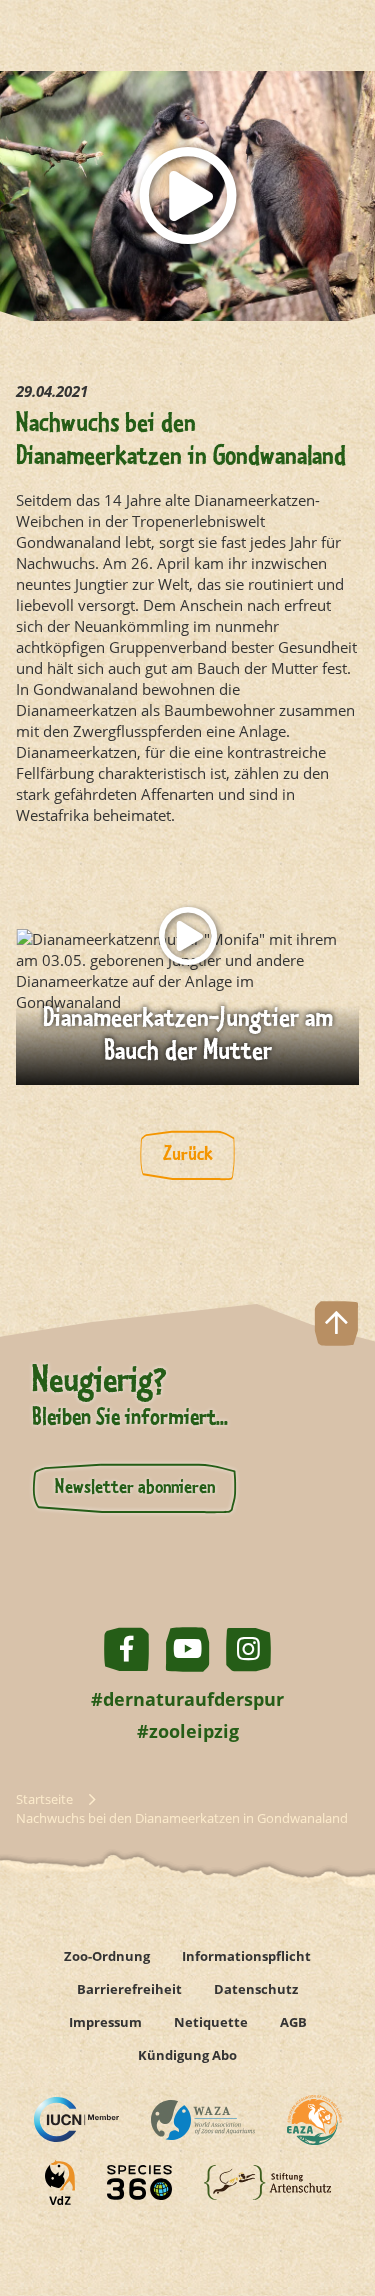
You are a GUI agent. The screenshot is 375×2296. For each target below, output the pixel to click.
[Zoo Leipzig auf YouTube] (187, 1649)
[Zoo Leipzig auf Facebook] (126, 1649)
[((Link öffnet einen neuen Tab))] (76, 2119)
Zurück (188, 1155)
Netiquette (211, 2022)
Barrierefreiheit (129, 1989)
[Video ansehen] (187, 196)
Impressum (105, 2022)
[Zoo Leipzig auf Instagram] (248, 1649)
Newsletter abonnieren (135, 1488)
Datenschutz (256, 1989)
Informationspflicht (246, 1956)
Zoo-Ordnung (107, 1956)
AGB (293, 2022)
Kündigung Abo (187, 2055)
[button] (336, 2209)
